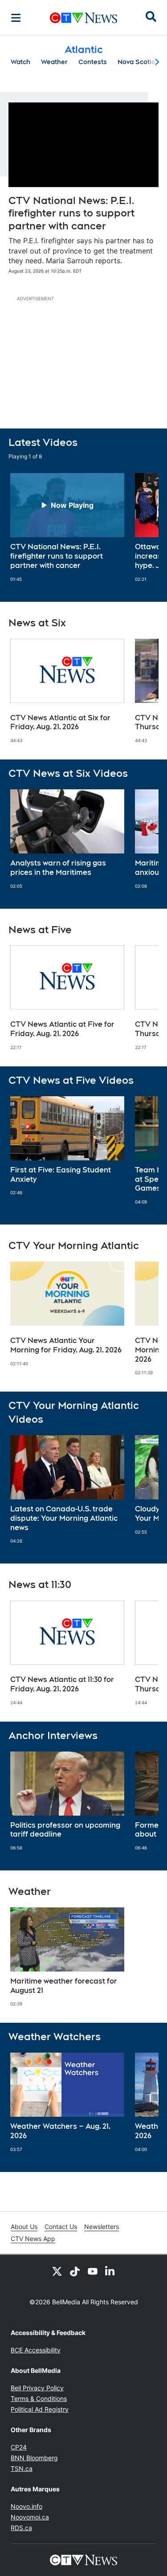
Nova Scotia (136, 62)
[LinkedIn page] (110, 2271)
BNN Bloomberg (34, 2458)
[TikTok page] (75, 2271)
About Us (24, 2227)
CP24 (19, 2447)
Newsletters (102, 2227)
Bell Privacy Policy (37, 2388)
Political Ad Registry (40, 2409)
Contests (93, 62)
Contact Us (61, 2227)
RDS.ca (21, 2528)
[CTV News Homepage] (83, 18)
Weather (54, 62)
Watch (20, 62)
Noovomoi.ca (30, 2517)
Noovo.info (26, 2506)
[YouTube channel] (93, 2271)
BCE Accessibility (36, 2350)
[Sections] (16, 18)
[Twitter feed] (57, 2271)
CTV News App (33, 2239)
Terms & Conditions (39, 2398)
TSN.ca (22, 2468)
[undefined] (67, 527)
